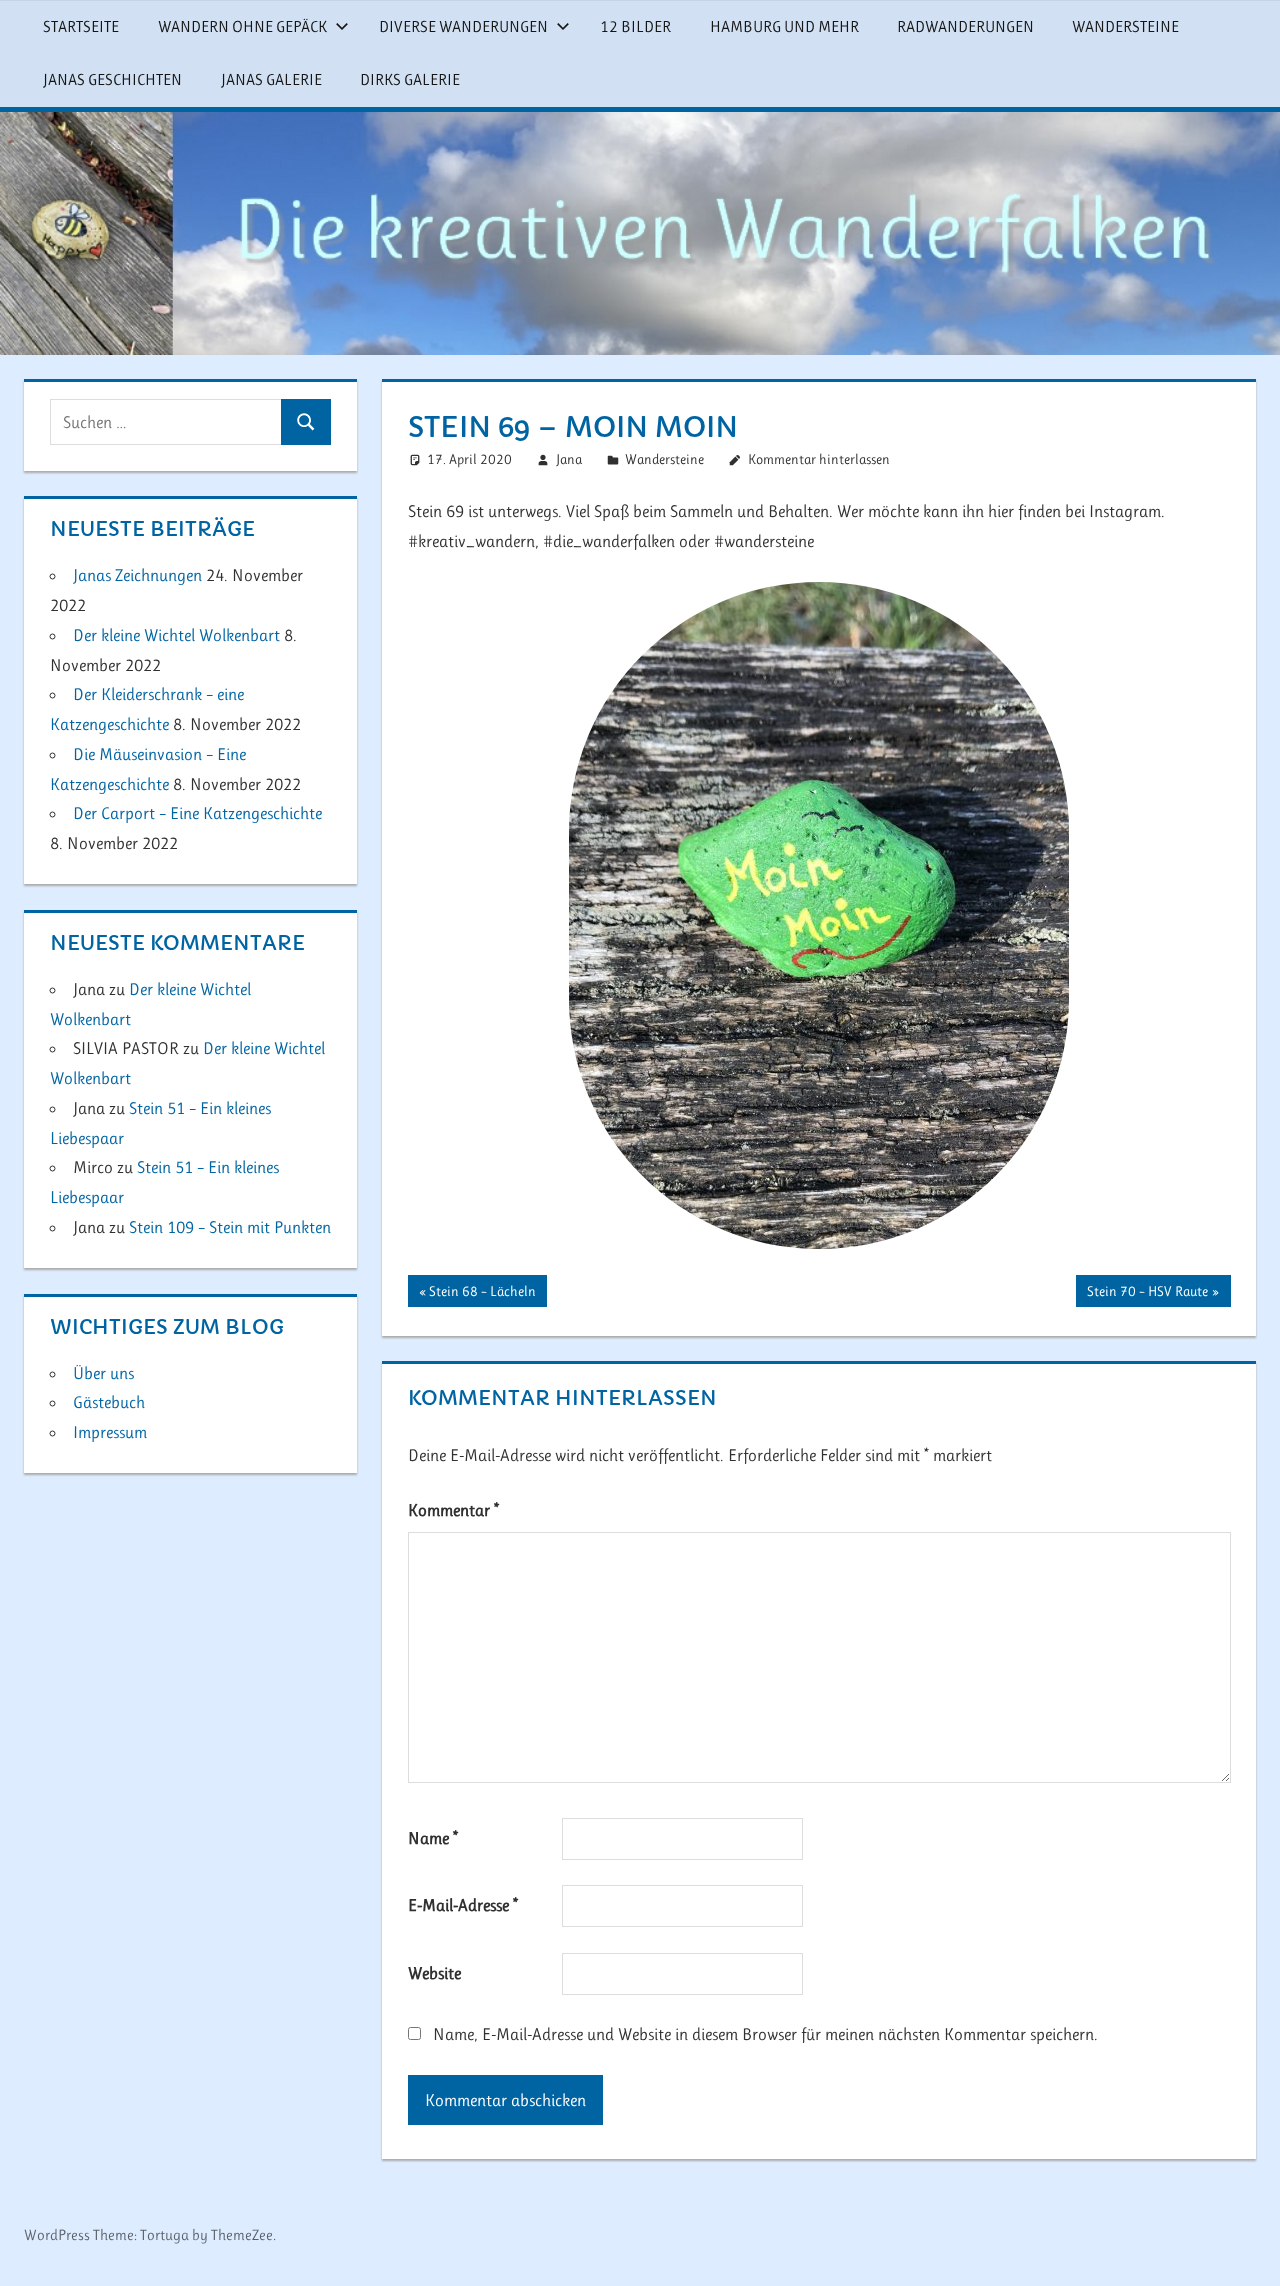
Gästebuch (109, 1402)
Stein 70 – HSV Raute (1147, 1295)
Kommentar (453, 1510)
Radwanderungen (965, 26)
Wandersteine (1125, 26)
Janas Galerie (271, 79)
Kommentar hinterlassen (819, 459)
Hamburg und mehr (784, 26)
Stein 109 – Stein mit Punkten (230, 1227)
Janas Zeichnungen (137, 575)
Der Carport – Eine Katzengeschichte (197, 813)
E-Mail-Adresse (463, 1905)
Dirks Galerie (410, 79)
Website (434, 1973)
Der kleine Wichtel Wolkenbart (176, 635)
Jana (569, 459)
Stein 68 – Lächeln (482, 1295)
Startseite (81, 26)
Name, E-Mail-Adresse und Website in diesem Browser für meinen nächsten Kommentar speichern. (765, 2034)
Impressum (110, 1432)
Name (433, 1838)
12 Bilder (635, 26)
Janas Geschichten (112, 79)
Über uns (103, 1373)
